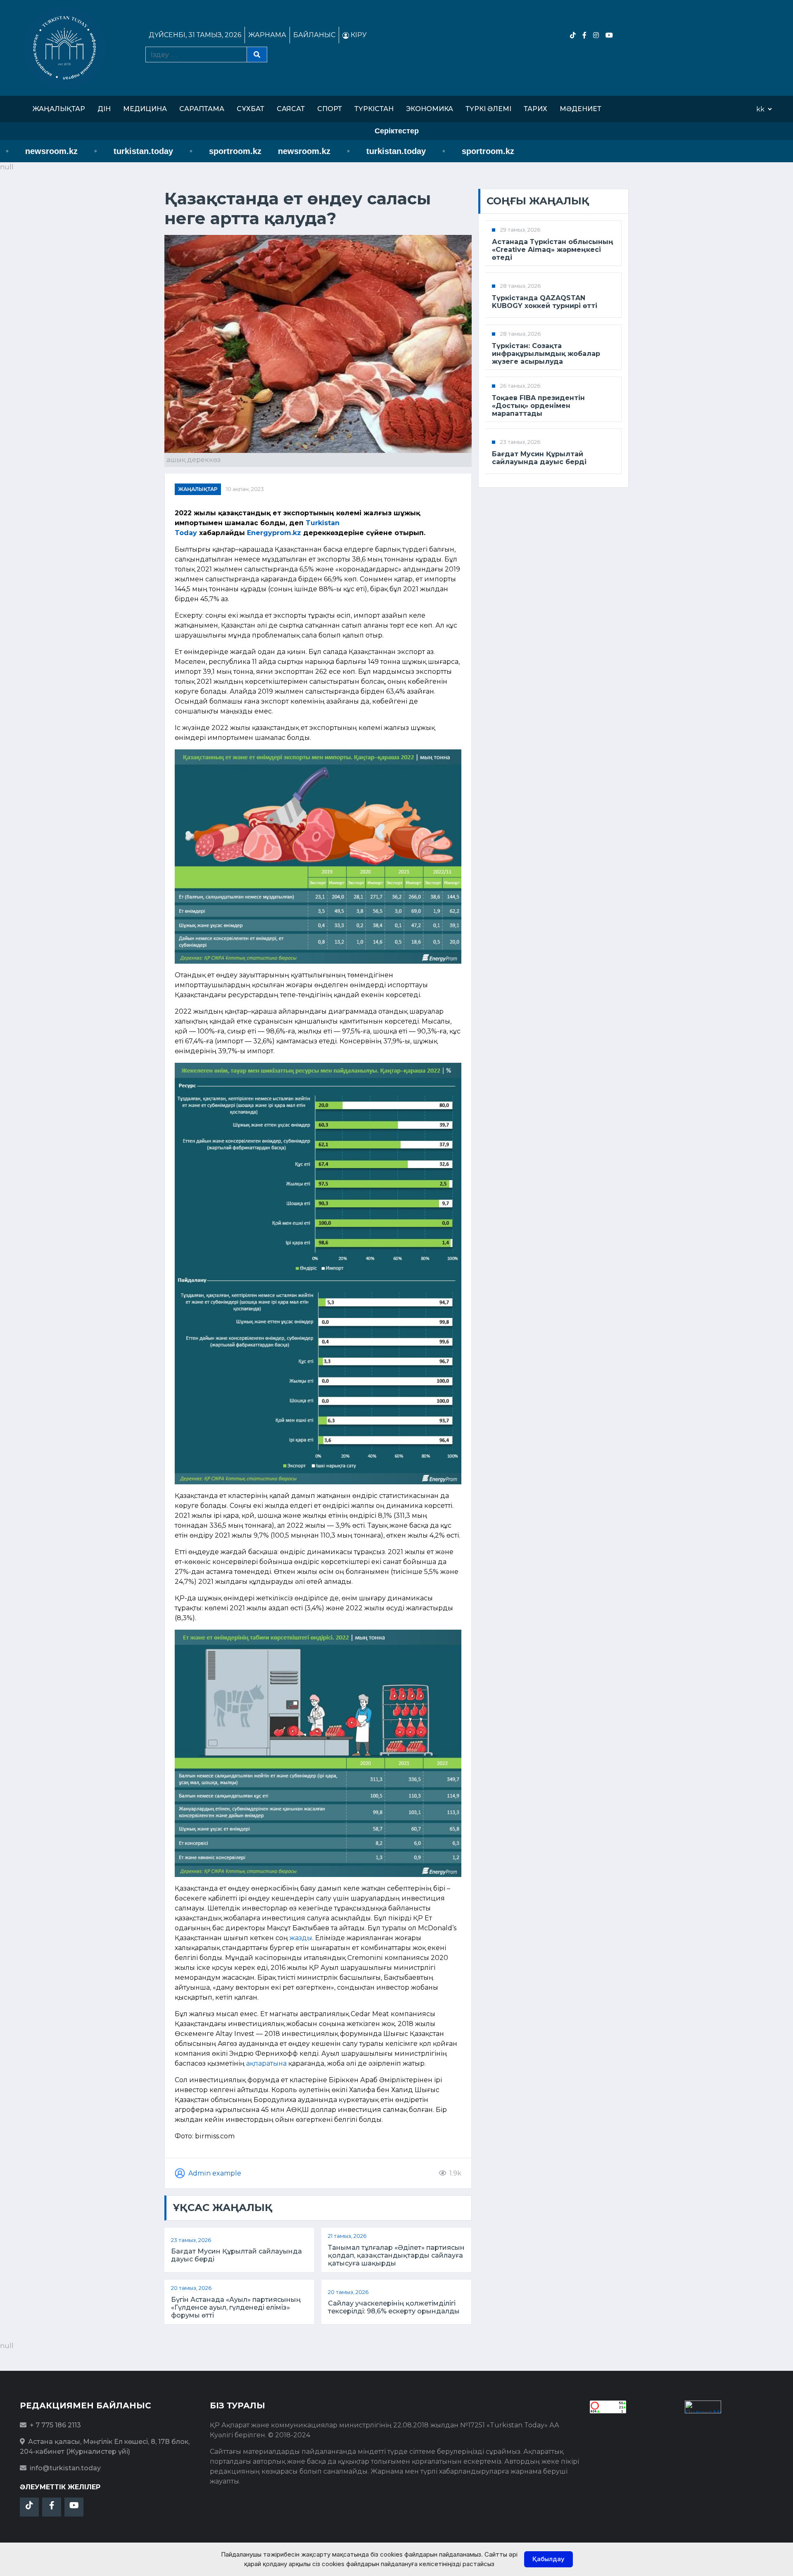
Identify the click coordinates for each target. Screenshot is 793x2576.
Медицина (145, 109)
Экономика (430, 109)
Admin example (215, 2173)
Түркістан (374, 109)
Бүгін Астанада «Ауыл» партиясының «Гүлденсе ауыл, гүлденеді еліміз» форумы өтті (236, 2307)
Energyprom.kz (274, 533)
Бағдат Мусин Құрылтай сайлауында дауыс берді (236, 2255)
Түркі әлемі (488, 109)
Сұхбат (250, 109)
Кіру (358, 35)
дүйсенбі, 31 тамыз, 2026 (195, 35)
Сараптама (202, 109)
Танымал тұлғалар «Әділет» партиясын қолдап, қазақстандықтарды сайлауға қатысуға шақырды (396, 2255)
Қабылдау (548, 2559)
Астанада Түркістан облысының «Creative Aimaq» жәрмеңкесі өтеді (553, 250)
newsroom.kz (253, 151)
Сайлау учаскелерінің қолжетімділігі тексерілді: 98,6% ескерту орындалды (394, 2307)
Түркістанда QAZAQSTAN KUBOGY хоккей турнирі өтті (545, 302)
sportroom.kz (184, 151)
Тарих (535, 109)
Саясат (291, 109)
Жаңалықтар (59, 109)
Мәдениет (581, 109)
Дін (104, 109)
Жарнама (267, 35)
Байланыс (314, 35)
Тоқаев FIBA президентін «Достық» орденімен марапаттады (538, 406)
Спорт (330, 109)
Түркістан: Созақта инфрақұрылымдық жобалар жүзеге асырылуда (546, 354)
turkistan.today (92, 151)
